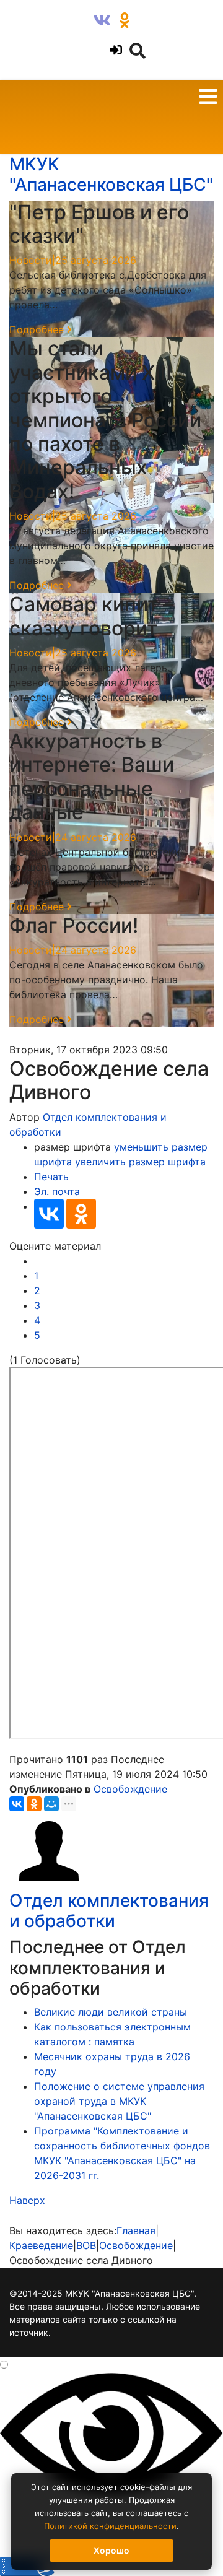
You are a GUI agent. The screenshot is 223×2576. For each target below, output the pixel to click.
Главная (136, 2230)
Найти (23, 22)
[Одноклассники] (81, 1214)
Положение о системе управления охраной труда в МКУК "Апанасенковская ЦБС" (119, 2101)
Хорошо (111, 2550)
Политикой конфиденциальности (110, 2526)
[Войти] (114, 50)
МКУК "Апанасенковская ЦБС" (111, 175)
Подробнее (38, 329)
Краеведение (41, 2245)
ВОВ (86, 2245)
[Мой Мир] (51, 1804)
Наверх (27, 2200)
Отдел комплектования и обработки (109, 1911)
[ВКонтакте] (49, 1214)
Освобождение (130, 1789)
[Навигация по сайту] (208, 98)
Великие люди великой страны (111, 2012)
